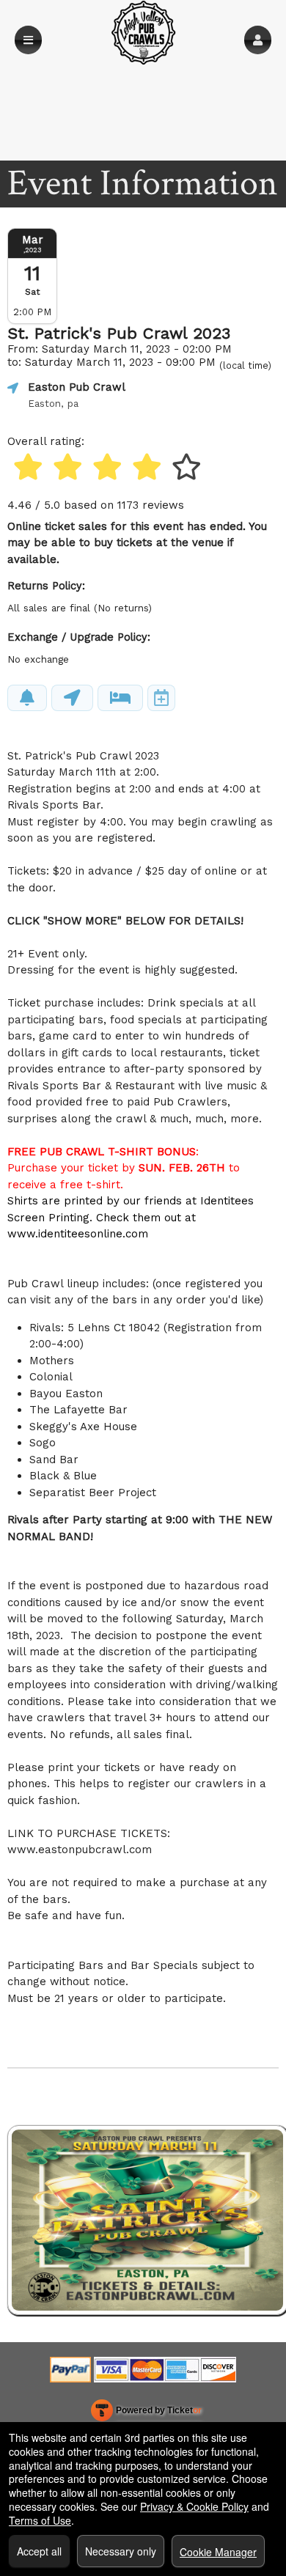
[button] (258, 40)
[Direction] (72, 698)
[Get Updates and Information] (27, 698)
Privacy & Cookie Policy (194, 2506)
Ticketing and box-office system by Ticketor (146, 2413)
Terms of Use (40, 2520)
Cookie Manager (218, 2552)
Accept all (39, 2551)
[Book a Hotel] (120, 698)
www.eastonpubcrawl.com (80, 1850)
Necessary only (121, 2551)
